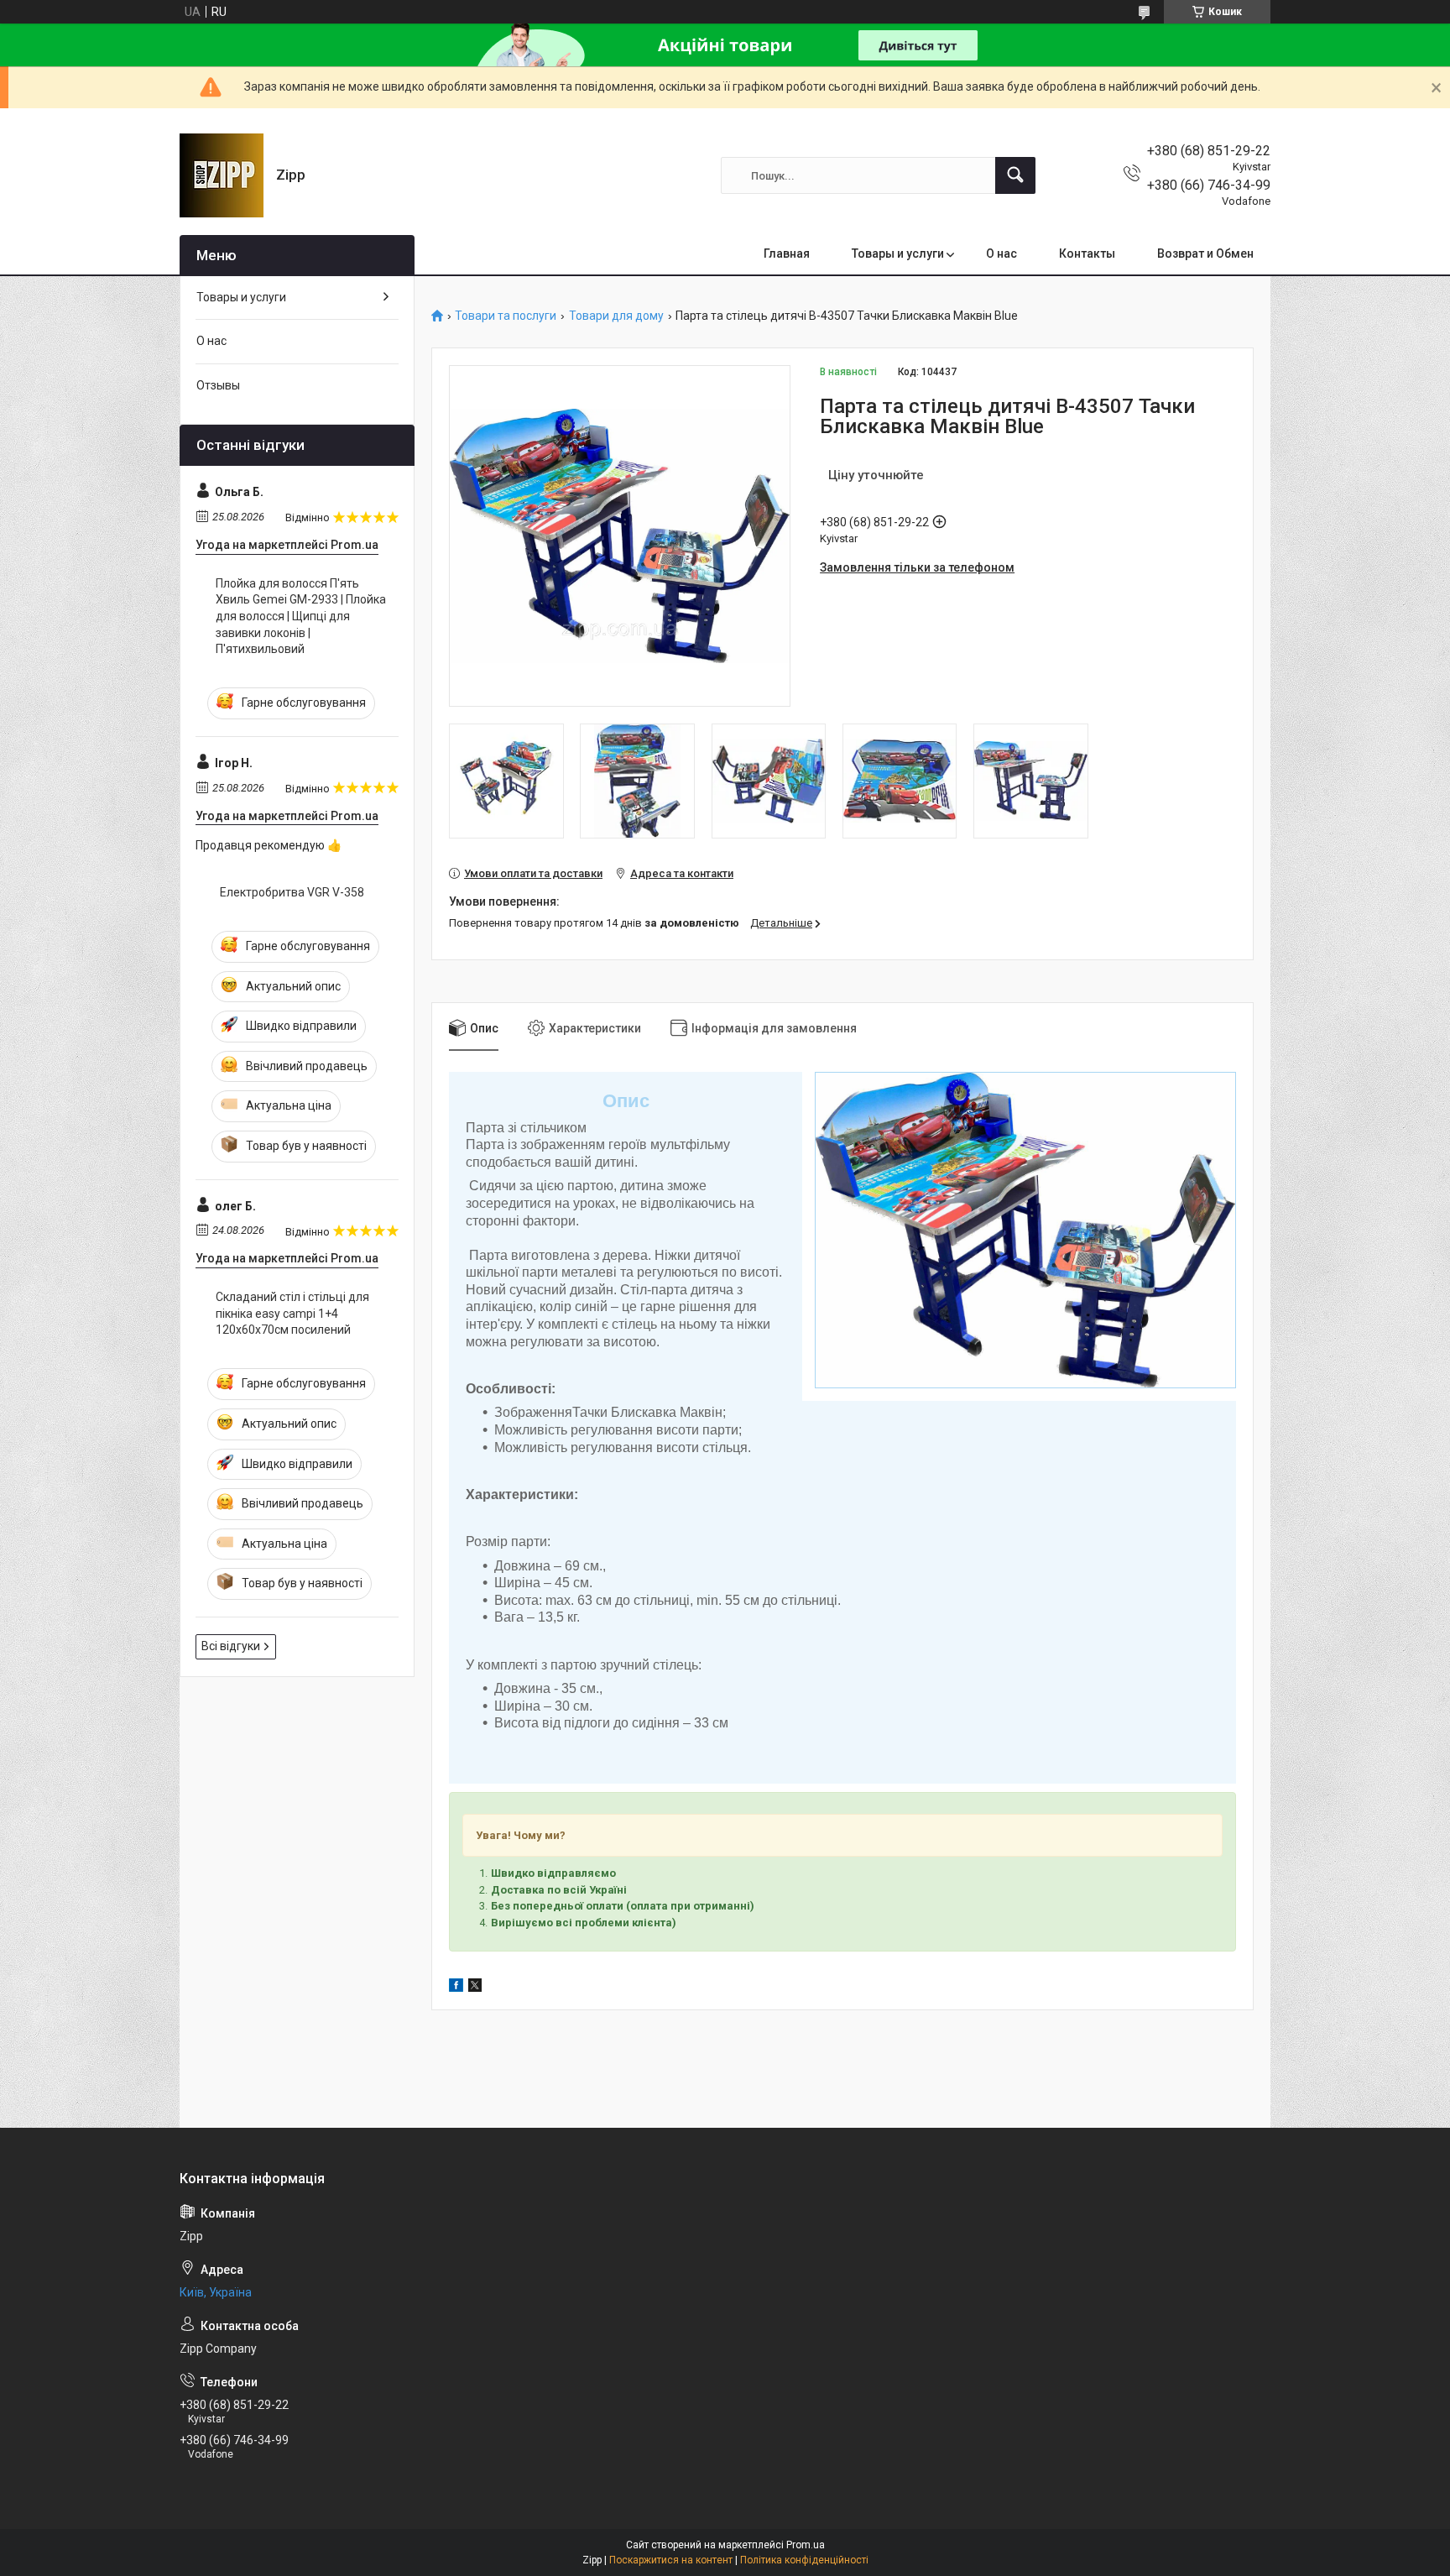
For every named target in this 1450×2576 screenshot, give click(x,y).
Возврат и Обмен (1205, 253)
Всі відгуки (231, 1646)
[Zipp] (222, 175)
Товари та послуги (506, 316)
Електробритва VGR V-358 (292, 892)
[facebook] (456, 1988)
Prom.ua (806, 2545)
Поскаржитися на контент (671, 2560)
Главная (787, 253)
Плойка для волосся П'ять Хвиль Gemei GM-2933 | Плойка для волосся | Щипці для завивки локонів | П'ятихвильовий (301, 616)
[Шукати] (1015, 175)
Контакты (1087, 253)
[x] (475, 1988)
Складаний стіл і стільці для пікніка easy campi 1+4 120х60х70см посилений (292, 1313)
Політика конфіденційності (804, 2560)
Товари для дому (616, 316)
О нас (1001, 253)
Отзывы (218, 385)
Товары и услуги (898, 253)
